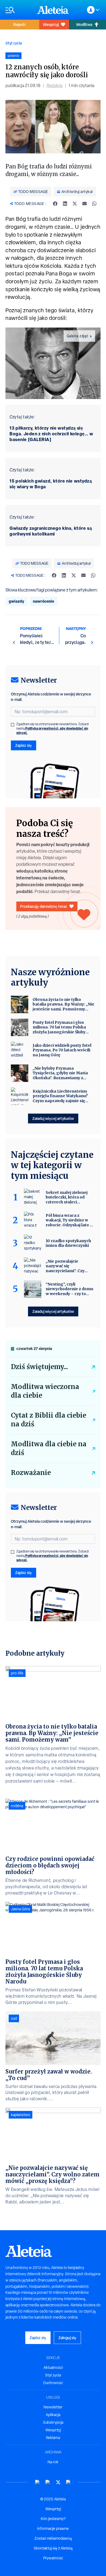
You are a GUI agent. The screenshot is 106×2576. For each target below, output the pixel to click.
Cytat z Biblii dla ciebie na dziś (49, 1420)
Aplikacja (53, 2415)
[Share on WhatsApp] (94, 204)
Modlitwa (84, 24)
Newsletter (53, 2407)
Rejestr (20, 24)
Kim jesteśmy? (53, 2519)
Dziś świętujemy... (39, 1367)
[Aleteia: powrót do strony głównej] (53, 10)
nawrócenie (43, 601)
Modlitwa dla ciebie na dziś (49, 1448)
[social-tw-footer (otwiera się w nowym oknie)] (58, 2482)
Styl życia (14, 43)
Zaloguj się (67, 2338)
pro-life (17, 1673)
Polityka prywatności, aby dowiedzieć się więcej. (52, 731)
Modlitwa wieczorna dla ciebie (45, 1391)
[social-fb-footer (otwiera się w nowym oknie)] (48, 2482)
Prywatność (53, 2558)
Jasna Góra (20, 1909)
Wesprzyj (51, 24)
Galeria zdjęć (78, 336)
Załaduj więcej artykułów (53, 1118)
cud (14, 2018)
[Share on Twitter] (75, 204)
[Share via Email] (85, 204)
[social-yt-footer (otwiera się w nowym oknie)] (38, 2482)
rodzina (17, 1806)
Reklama (53, 2438)
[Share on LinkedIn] (65, 204)
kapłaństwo (21, 2115)
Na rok (53, 2462)
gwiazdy (16, 601)
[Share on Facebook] (55, 204)
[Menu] (19, 10)
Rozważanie (31, 1473)
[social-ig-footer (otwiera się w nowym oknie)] (68, 2482)
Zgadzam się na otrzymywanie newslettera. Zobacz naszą (53, 728)
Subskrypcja (53, 2422)
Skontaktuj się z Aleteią (53, 2548)
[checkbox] (13, 725)
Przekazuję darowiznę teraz (44, 906)
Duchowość (53, 2383)
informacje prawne (53, 2529)
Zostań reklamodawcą (53, 2538)
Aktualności (53, 2367)
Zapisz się (24, 745)
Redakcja (54, 86)
